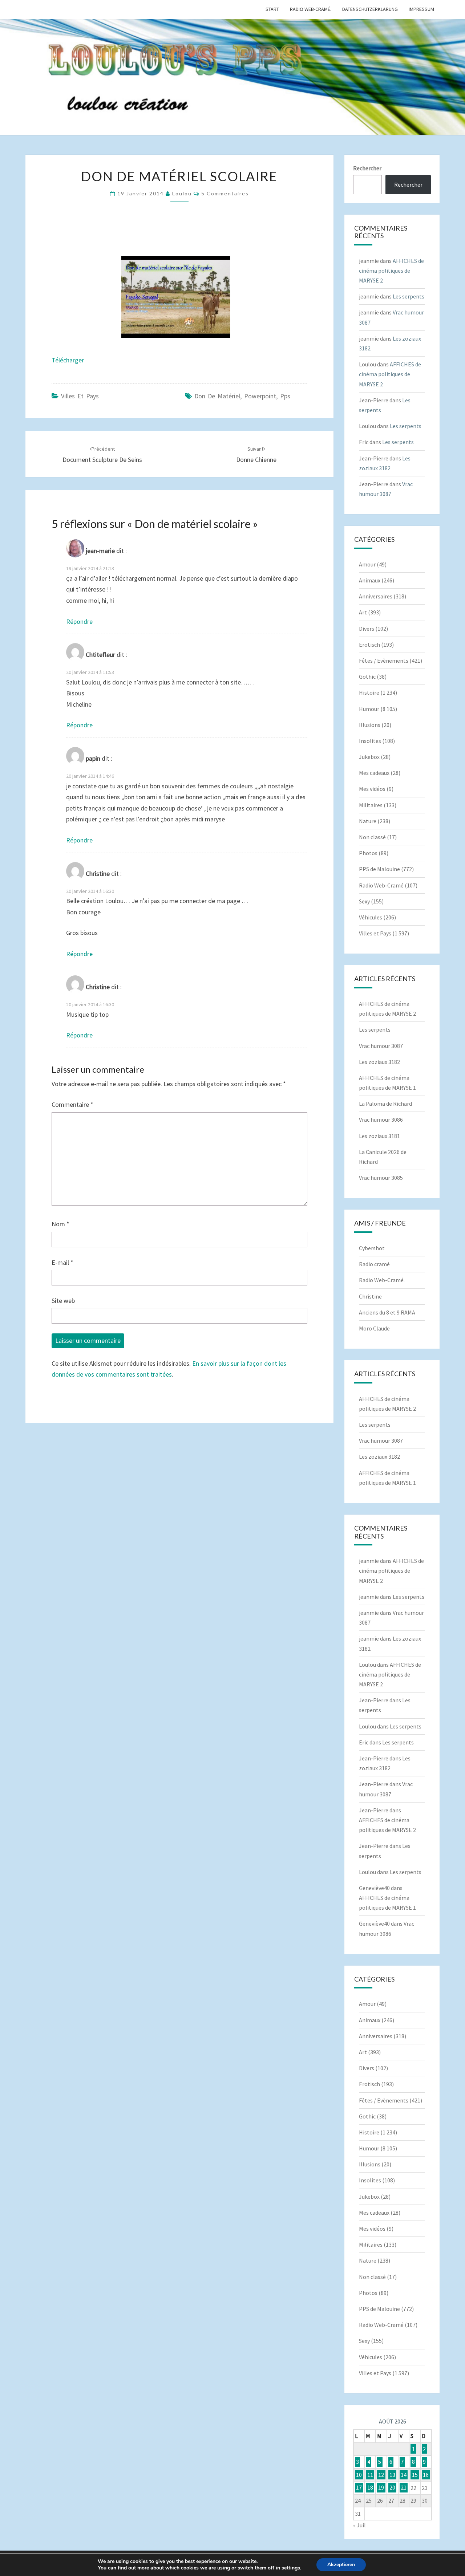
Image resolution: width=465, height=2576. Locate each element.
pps (285, 396)
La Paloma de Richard (385, 1104)
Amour (367, 564)
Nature (368, 821)
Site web (63, 1301)
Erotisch (369, 645)
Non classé (372, 837)
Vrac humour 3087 (381, 1046)
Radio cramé (374, 1264)
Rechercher (367, 168)
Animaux (370, 580)
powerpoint (260, 396)
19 (381, 2488)
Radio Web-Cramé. (311, 9)
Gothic (367, 676)
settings (291, 2568)
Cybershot (372, 1248)
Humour (369, 709)
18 (370, 2488)
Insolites (370, 741)
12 (381, 2475)
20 (392, 2488)
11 (370, 2475)
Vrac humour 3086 (381, 1120)
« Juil (359, 2525)
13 (392, 2475)
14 (404, 2475)
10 (359, 2475)
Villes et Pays (80, 396)
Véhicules (371, 917)
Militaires (371, 805)
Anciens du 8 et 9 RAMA (387, 1312)
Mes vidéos (372, 789)
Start (272, 9)
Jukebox (369, 757)
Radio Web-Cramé (381, 885)
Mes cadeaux (374, 773)
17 (359, 2488)
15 (415, 2475)
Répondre (79, 621)
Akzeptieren (341, 2565)
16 (426, 2475)
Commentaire (72, 1104)
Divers (367, 629)
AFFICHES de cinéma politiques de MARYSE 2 (391, 271)
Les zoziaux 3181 (379, 1136)
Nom (60, 1224)
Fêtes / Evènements (384, 661)
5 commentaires (225, 193)
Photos (368, 853)
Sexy (364, 901)
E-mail (62, 1262)
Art (363, 612)
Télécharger (68, 360)
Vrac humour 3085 (381, 1178)
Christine (370, 1296)
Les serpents (409, 296)
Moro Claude (374, 1328)
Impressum (421, 9)
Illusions (370, 725)
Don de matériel (217, 396)
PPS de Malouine (379, 869)
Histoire (369, 692)
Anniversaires (376, 596)
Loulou (182, 193)
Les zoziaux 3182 (379, 1062)
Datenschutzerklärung (370, 9)
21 (404, 2488)
